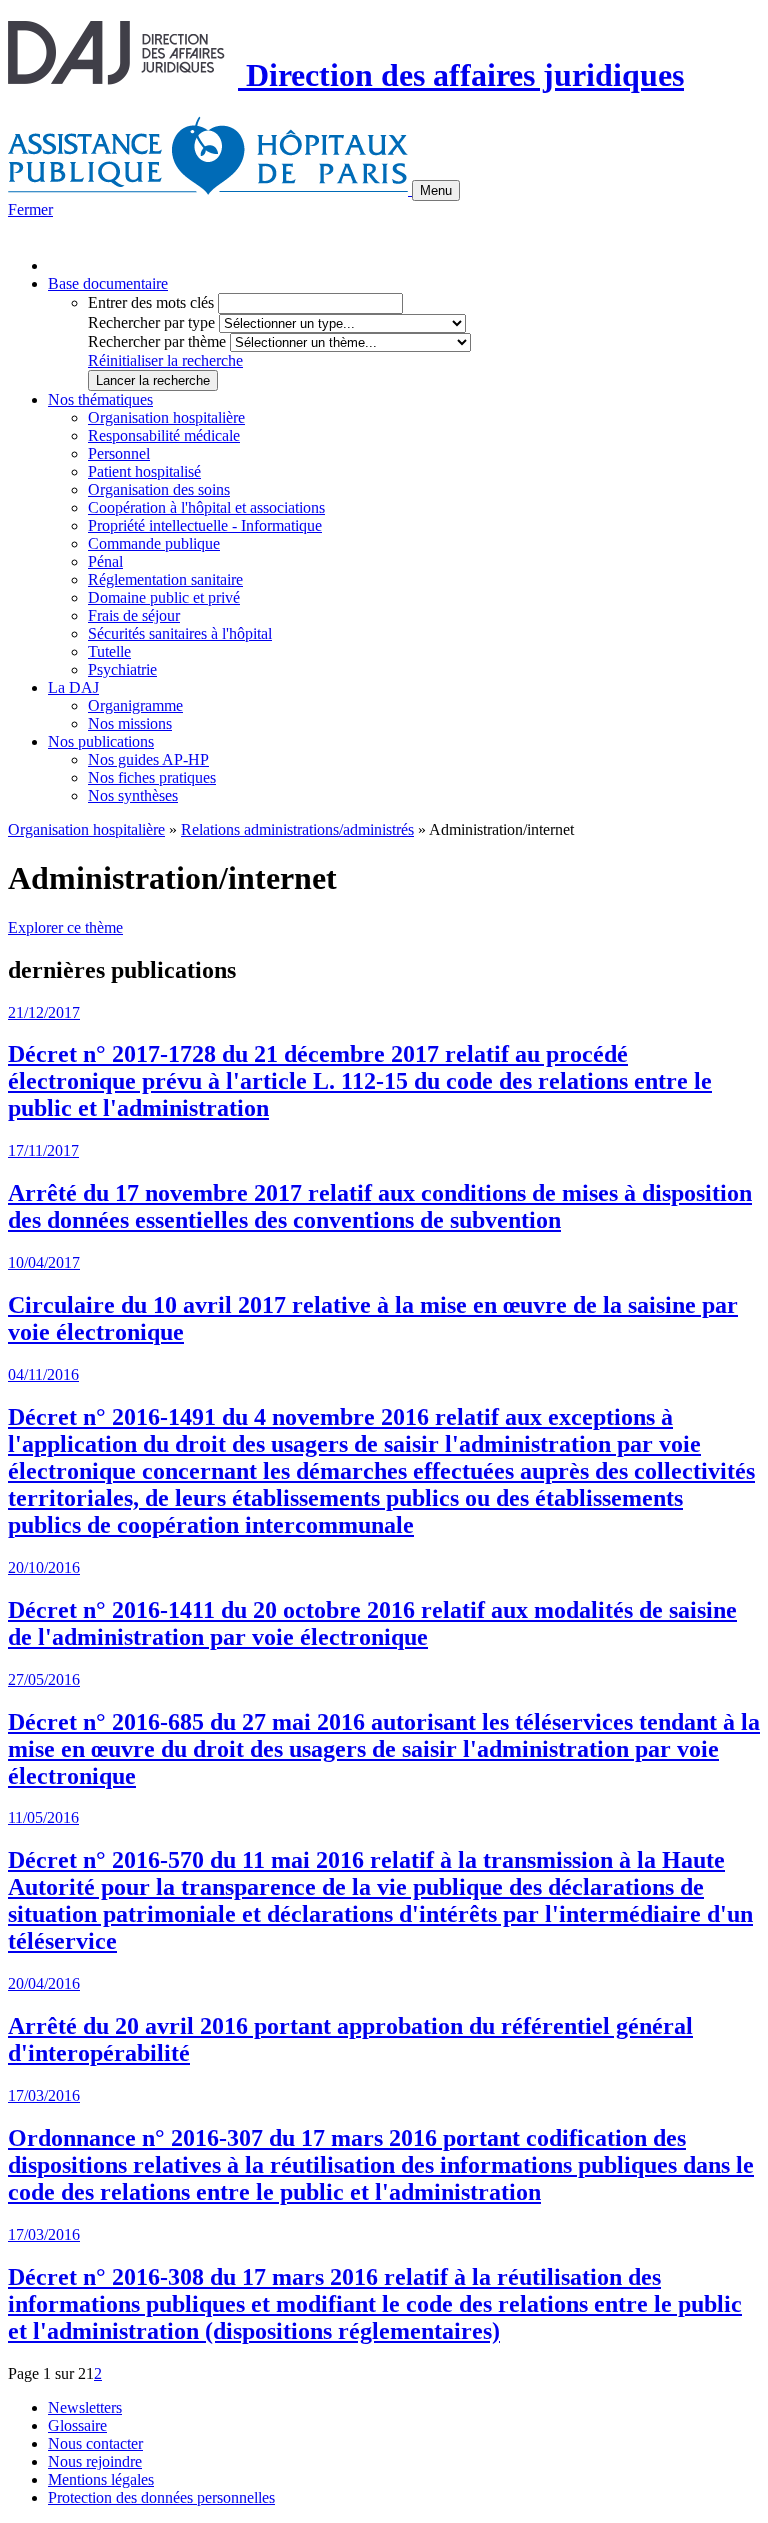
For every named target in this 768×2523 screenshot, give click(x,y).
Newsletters (85, 2407)
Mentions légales (101, 2479)
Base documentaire (108, 283)
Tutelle (109, 651)
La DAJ (73, 687)
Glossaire (77, 2425)
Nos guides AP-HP (148, 759)
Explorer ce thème (65, 927)
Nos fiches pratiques (152, 777)
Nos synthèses (133, 795)
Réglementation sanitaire (165, 579)
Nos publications (101, 741)
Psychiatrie (122, 669)
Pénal (105, 561)
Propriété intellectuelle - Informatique (205, 525)
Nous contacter (95, 2443)
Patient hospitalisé (144, 471)
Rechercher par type (151, 322)
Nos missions (130, 723)
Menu (436, 190)
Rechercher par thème (157, 341)
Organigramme (135, 705)
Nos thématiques (100, 399)
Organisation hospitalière (166, 417)
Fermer (30, 209)
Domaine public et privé (164, 597)
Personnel (119, 453)
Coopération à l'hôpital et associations (206, 507)
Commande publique (154, 543)
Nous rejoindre (95, 2461)
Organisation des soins (159, 489)
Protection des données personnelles (161, 2497)
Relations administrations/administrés (297, 829)
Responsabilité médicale (164, 435)
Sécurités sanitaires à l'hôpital (180, 633)
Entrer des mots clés (151, 302)
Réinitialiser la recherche (165, 360)
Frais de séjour (134, 615)
